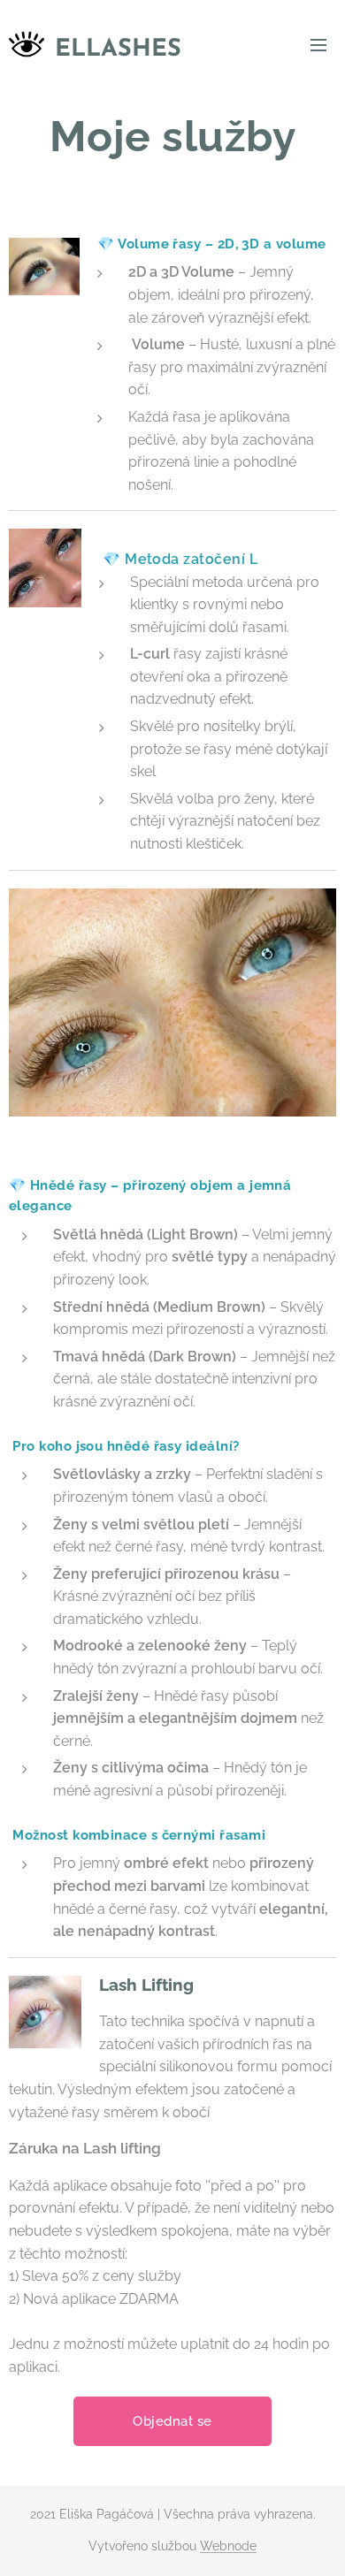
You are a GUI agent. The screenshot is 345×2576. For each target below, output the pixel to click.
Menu (318, 44)
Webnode (228, 2546)
